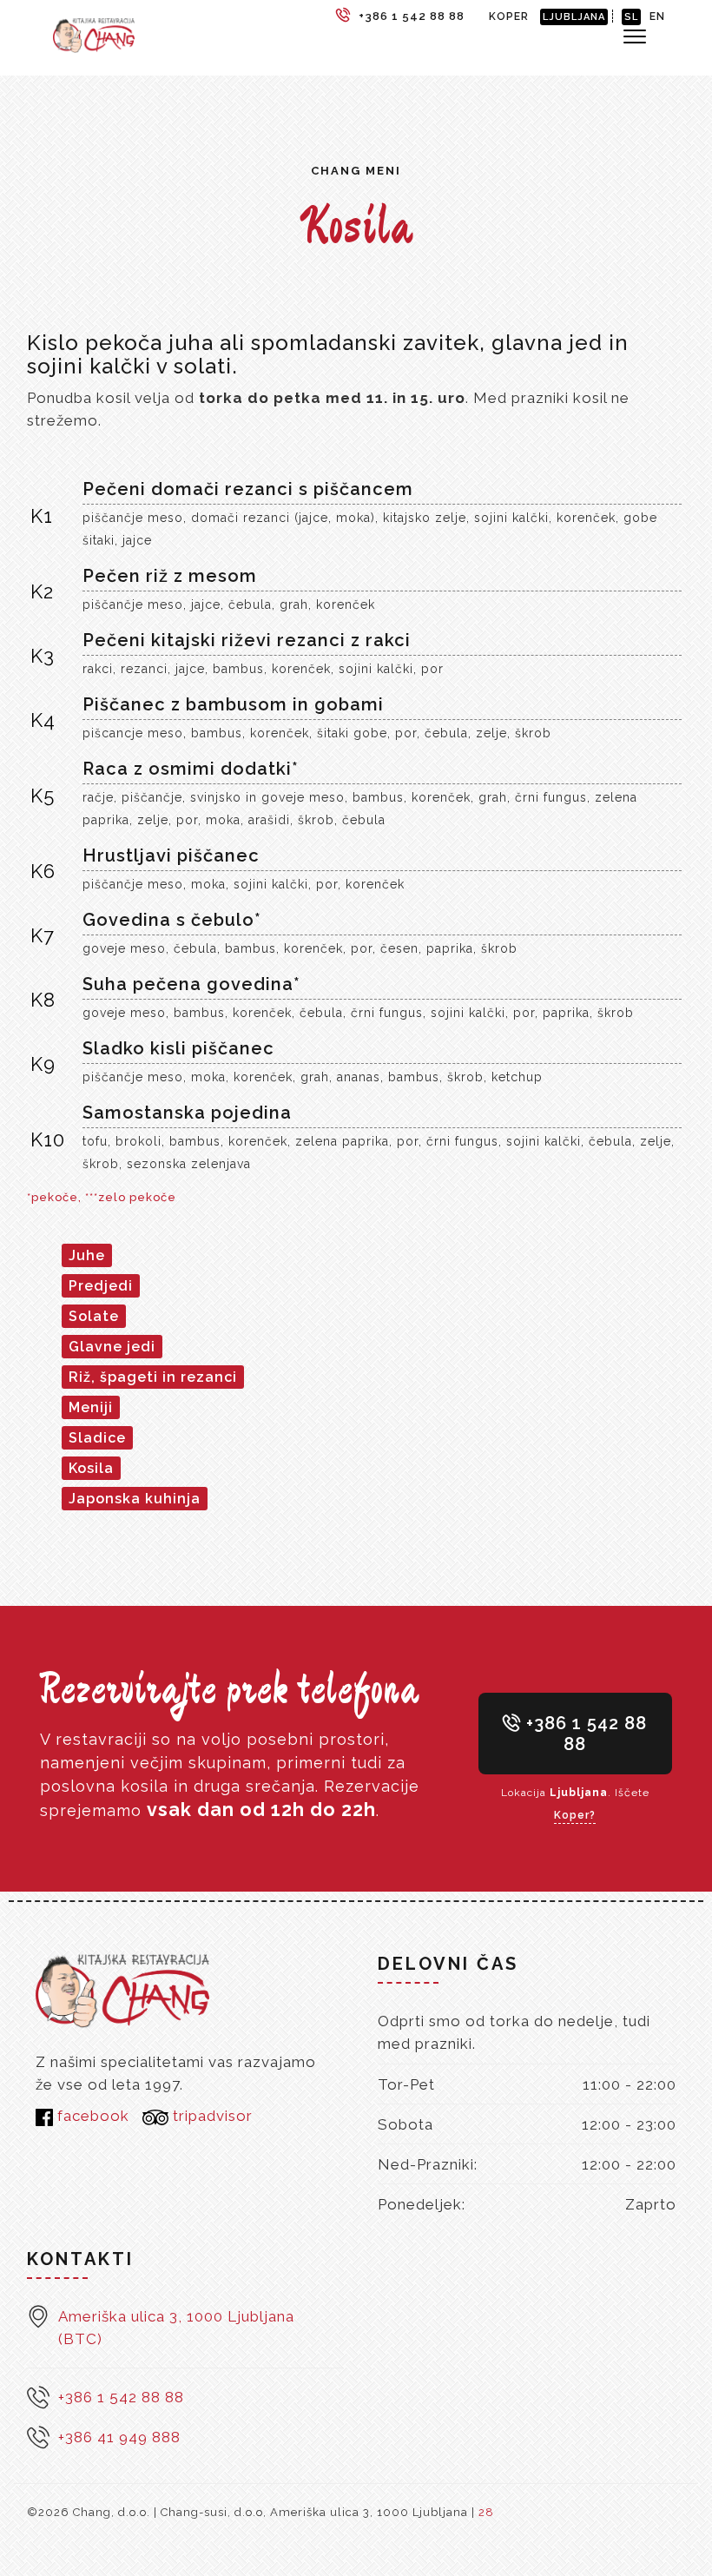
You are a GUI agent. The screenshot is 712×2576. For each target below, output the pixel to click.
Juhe (87, 1255)
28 (486, 2512)
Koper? (575, 1815)
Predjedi (101, 1286)
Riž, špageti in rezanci (153, 1377)
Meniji (91, 1407)
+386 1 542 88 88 (584, 1734)
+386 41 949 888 (119, 2437)
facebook (91, 2116)
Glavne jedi (112, 1347)
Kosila (91, 1468)
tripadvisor (211, 2116)
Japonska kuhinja (135, 1499)
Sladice (97, 1438)
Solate (94, 1316)
